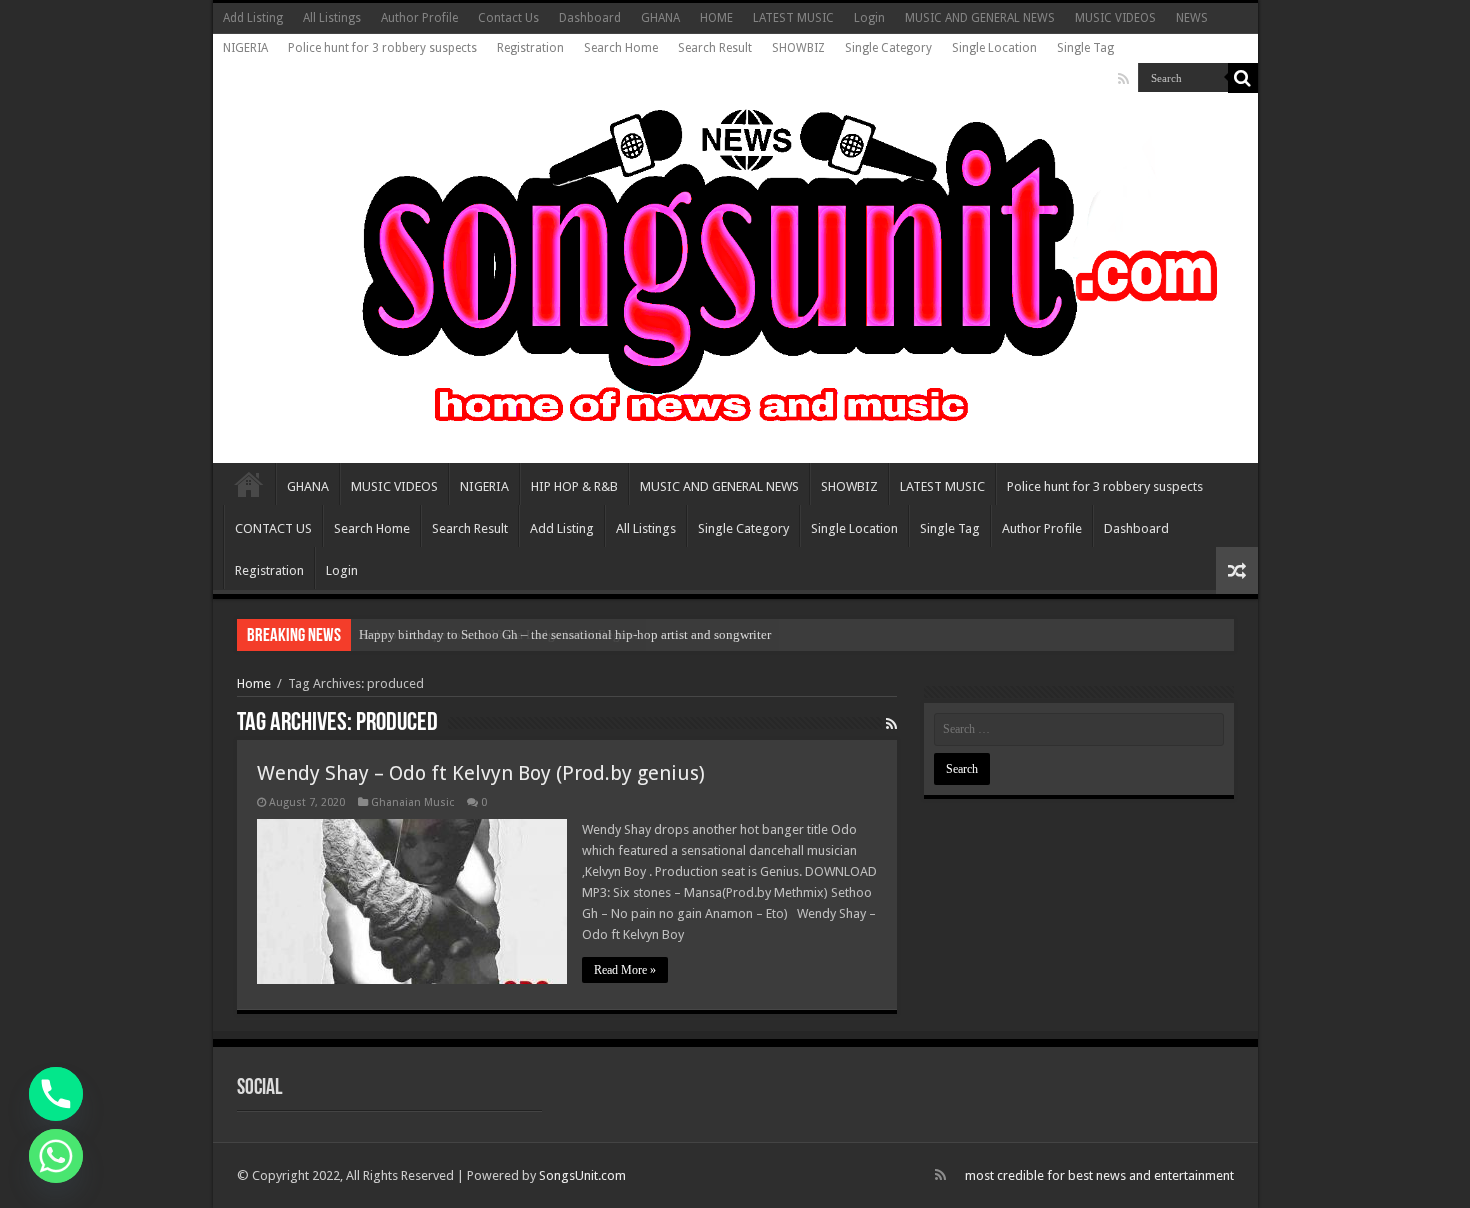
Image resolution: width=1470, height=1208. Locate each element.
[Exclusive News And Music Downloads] (735, 264)
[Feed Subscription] (891, 724)
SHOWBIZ (798, 48)
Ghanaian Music (412, 802)
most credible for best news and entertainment (1099, 1175)
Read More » (625, 970)
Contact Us (508, 18)
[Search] (1243, 78)
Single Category (888, 48)
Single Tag (1085, 48)
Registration (530, 48)
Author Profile (419, 18)
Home (254, 683)
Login (869, 18)
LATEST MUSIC (793, 18)
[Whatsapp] (56, 1156)
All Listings (332, 18)
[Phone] (56, 1094)
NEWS (1192, 18)
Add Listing (253, 18)
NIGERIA (245, 48)
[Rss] (1123, 79)
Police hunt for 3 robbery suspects (382, 48)
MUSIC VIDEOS (1115, 18)
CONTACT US (273, 528)
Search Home (621, 48)
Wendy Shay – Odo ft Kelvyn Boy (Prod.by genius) (481, 773)
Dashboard (590, 18)
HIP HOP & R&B (574, 486)
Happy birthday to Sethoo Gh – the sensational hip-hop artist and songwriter (565, 634)
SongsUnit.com (582, 1175)
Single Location (994, 48)
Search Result (715, 48)
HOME (716, 18)
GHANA (660, 18)
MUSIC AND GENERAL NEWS (980, 18)
